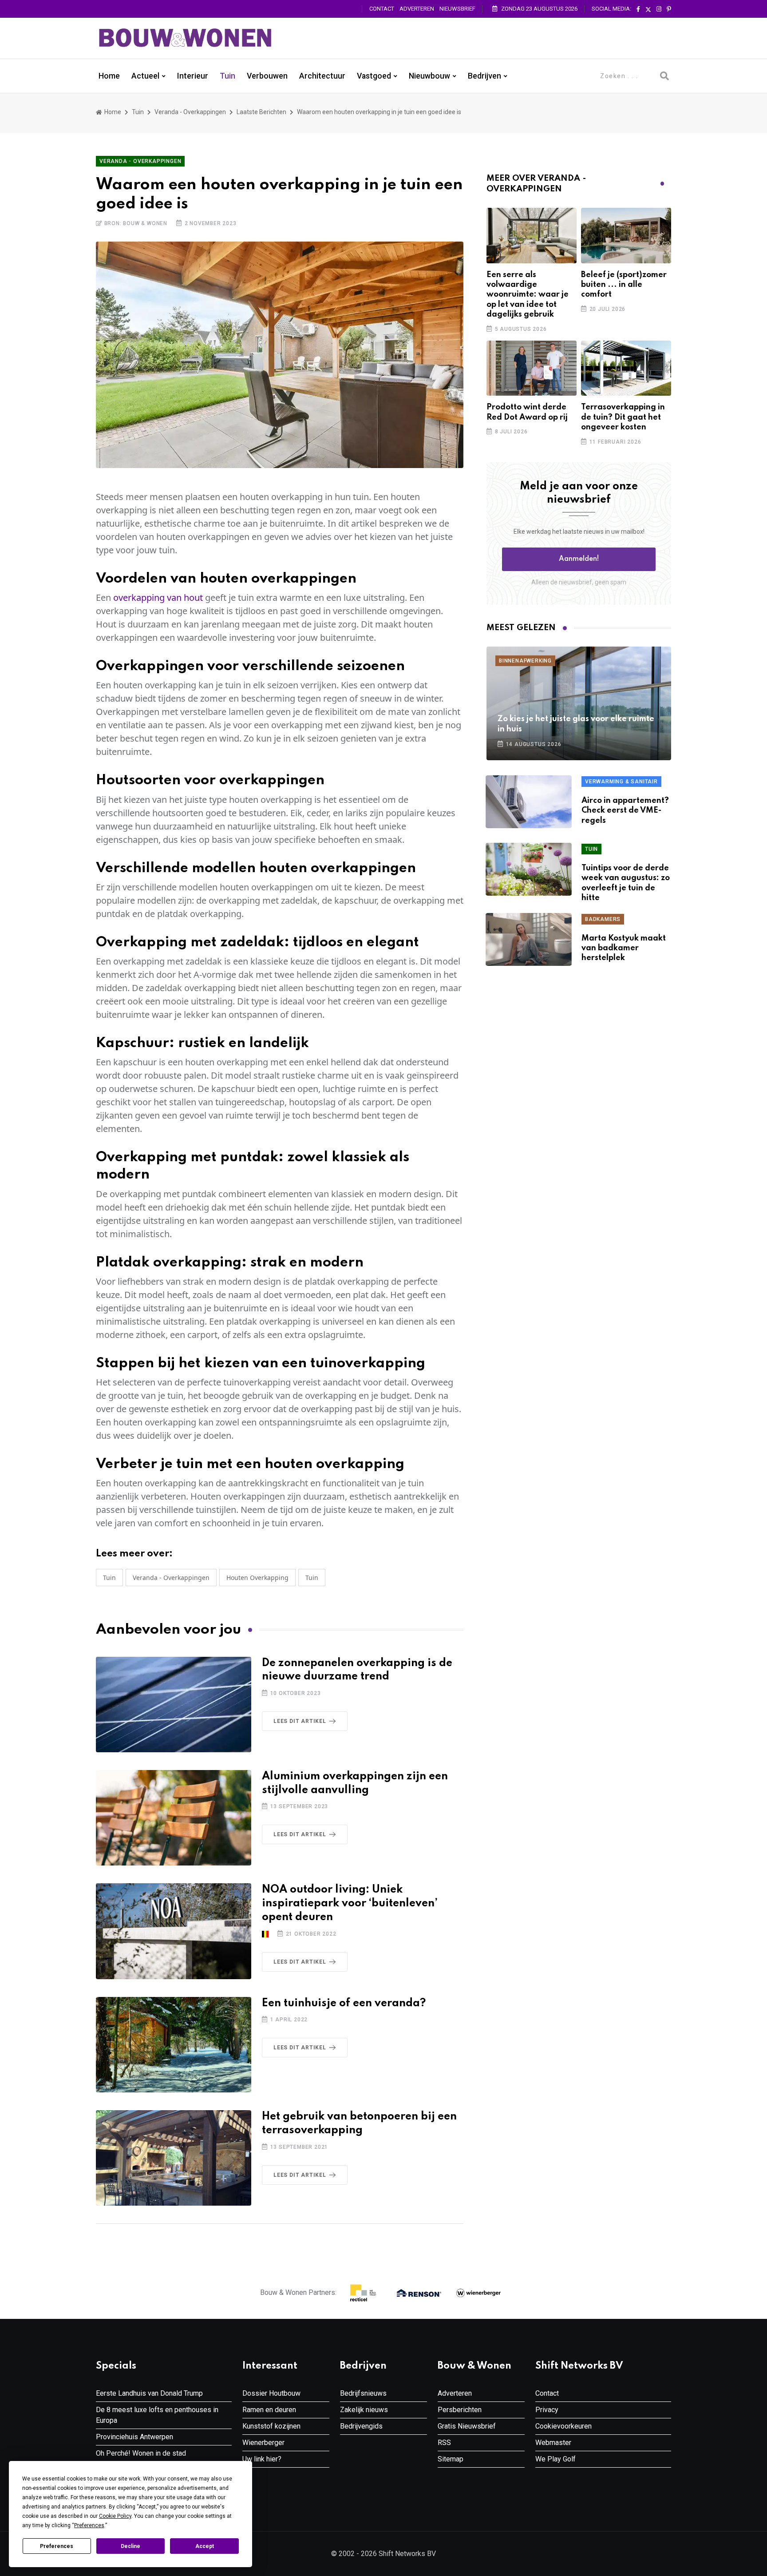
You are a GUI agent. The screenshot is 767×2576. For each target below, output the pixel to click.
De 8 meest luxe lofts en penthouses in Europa (157, 2415)
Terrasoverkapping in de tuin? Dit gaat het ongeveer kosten (623, 417)
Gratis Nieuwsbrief (467, 2426)
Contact (382, 9)
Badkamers (603, 919)
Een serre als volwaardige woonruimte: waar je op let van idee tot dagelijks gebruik (528, 295)
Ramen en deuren (269, 2410)
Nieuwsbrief (457, 9)
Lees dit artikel (300, 1721)
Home (109, 76)
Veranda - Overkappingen (190, 112)
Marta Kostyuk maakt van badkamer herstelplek (624, 948)
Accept (205, 2546)
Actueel (145, 76)
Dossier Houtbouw (271, 2393)
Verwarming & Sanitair (621, 782)
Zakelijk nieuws (364, 2410)
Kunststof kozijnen (271, 2426)
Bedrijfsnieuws (363, 2393)
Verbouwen (267, 76)
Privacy (547, 2410)
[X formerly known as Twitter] (648, 9)
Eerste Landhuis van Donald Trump (149, 2393)
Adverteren (417, 9)
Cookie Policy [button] (115, 2516)
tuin (312, 1578)
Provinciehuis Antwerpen (134, 2437)
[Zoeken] (664, 76)
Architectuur (322, 76)
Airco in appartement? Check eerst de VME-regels (625, 811)
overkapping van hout (158, 597)
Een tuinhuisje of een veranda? (344, 2003)
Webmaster (553, 2443)
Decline (130, 2546)
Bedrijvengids (361, 2426)
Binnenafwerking (525, 661)
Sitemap (451, 2459)
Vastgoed (374, 76)
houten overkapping (257, 1578)
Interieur (193, 76)
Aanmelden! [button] (579, 559)
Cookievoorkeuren (563, 2426)
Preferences (57, 2546)
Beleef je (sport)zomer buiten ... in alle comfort (624, 285)
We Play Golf (555, 2459)
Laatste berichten (261, 112)
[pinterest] (669, 9)
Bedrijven (484, 76)
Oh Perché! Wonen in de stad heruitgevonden (141, 2459)
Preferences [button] (89, 2525)
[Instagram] (659, 9)
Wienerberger (263, 2443)
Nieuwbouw (429, 76)
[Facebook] (638, 9)
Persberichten (460, 2410)
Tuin (227, 76)
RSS (444, 2443)
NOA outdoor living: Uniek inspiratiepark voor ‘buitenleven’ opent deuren (350, 1903)
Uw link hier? (262, 2459)
